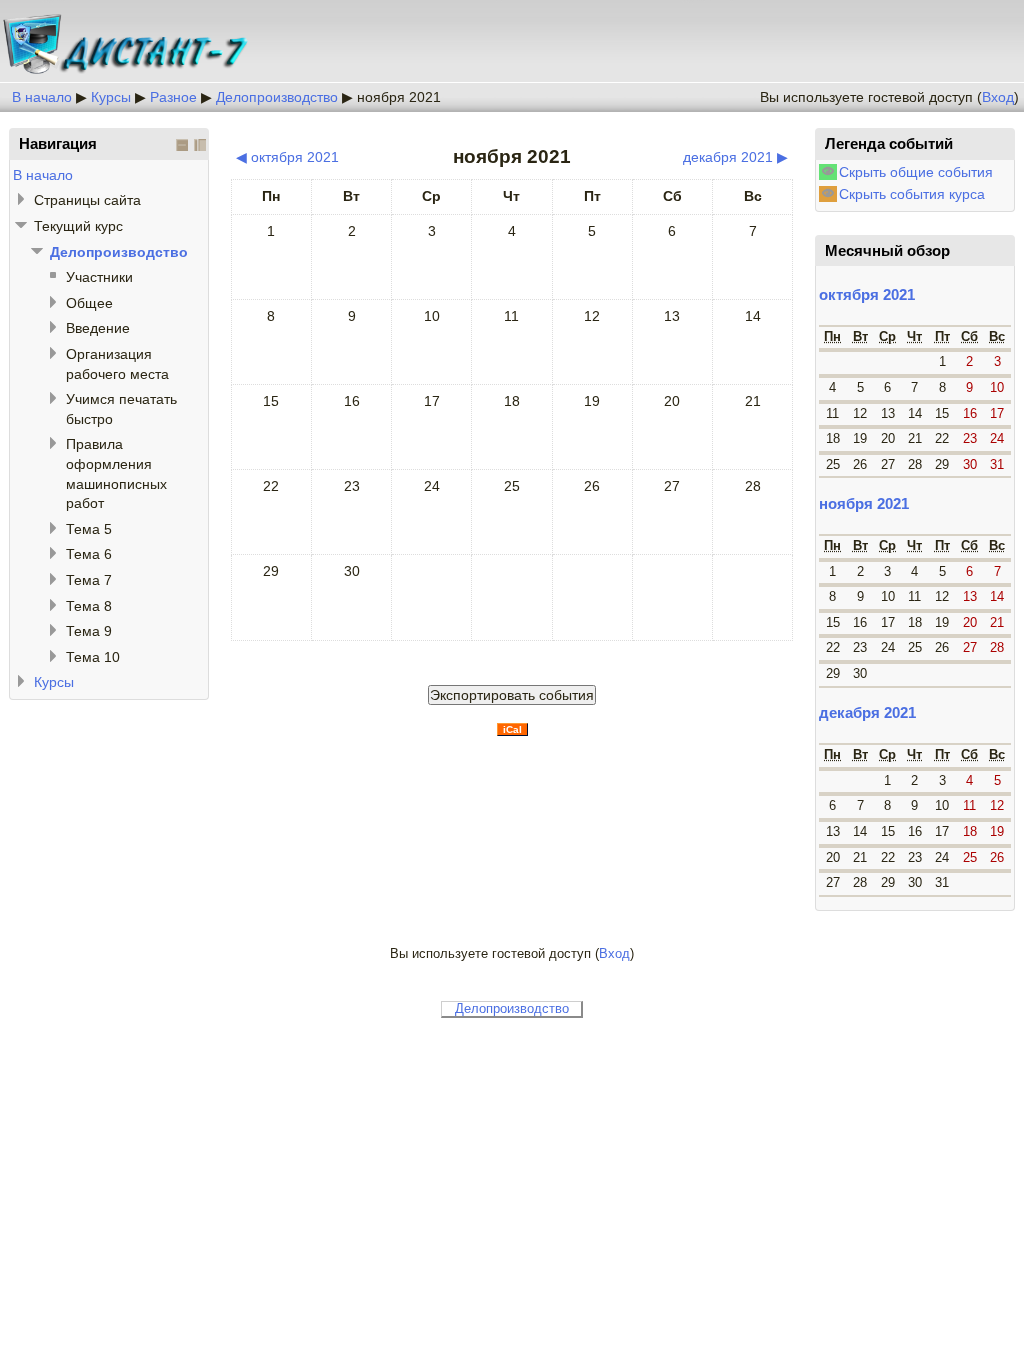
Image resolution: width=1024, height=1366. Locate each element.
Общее (89, 303)
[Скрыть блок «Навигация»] (182, 145)
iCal (512, 729)
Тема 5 (89, 529)
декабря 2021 (867, 712)
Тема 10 (93, 657)
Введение (98, 328)
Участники (99, 277)
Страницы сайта (87, 200)
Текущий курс (78, 226)
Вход (998, 97)
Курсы (111, 97)
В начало (42, 97)
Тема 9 (89, 631)
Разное (173, 97)
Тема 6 (89, 554)
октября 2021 (867, 294)
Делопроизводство (277, 97)
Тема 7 (89, 580)
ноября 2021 (399, 97)
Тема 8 (89, 606)
